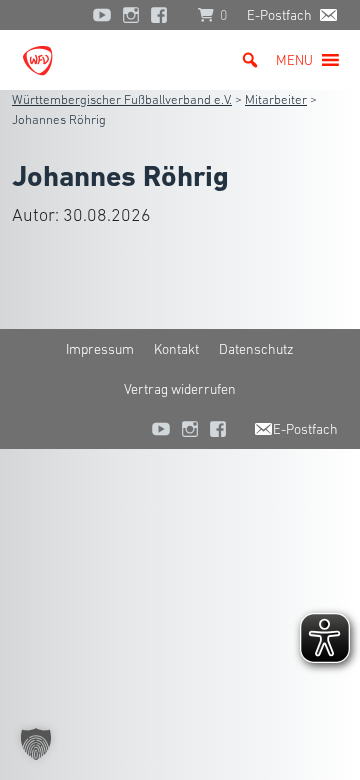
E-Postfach (279, 15)
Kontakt (176, 349)
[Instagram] (131, 15)
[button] (294, 60)
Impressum (100, 349)
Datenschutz (256, 349)
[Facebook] (164, 15)
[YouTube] (102, 15)
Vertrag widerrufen (180, 389)
